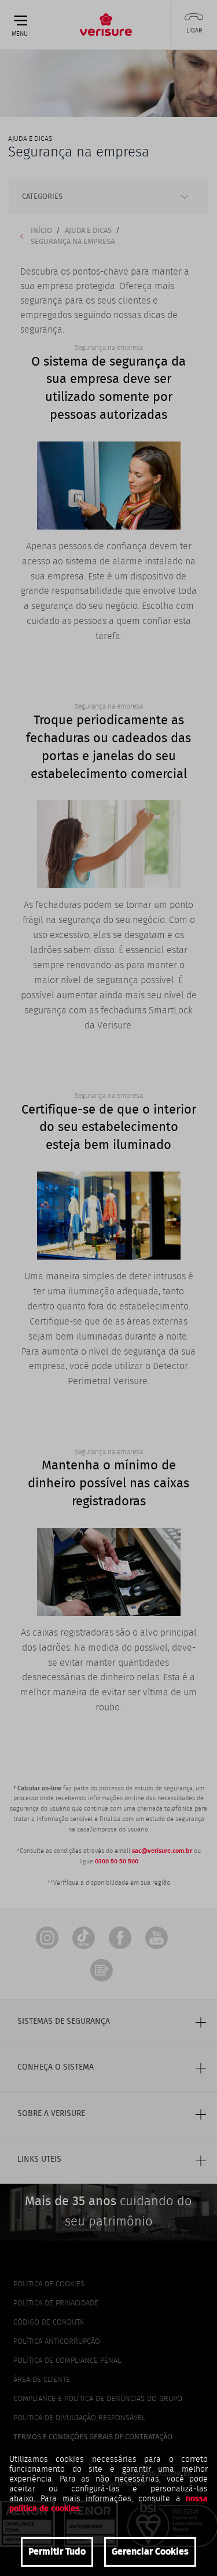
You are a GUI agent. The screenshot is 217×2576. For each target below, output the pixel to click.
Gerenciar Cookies (150, 2552)
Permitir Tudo (57, 2552)
